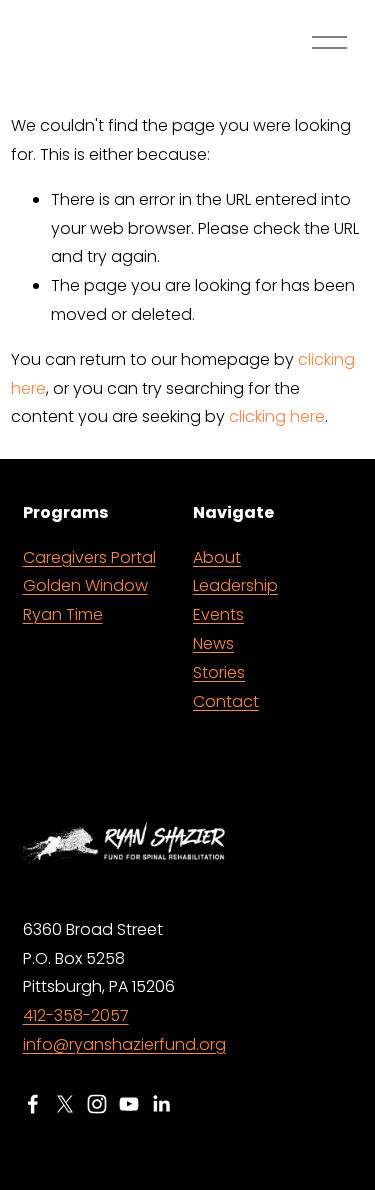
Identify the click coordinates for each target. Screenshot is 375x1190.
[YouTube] (129, 1104)
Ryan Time (63, 614)
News (213, 643)
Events (218, 614)
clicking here (277, 416)
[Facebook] (33, 1104)
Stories (219, 672)
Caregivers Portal (89, 557)
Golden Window (85, 585)
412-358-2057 (76, 1015)
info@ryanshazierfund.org (124, 1044)
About (217, 557)
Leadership (235, 585)
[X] (65, 1104)
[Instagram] (97, 1104)
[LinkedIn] (161, 1104)
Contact (226, 701)
